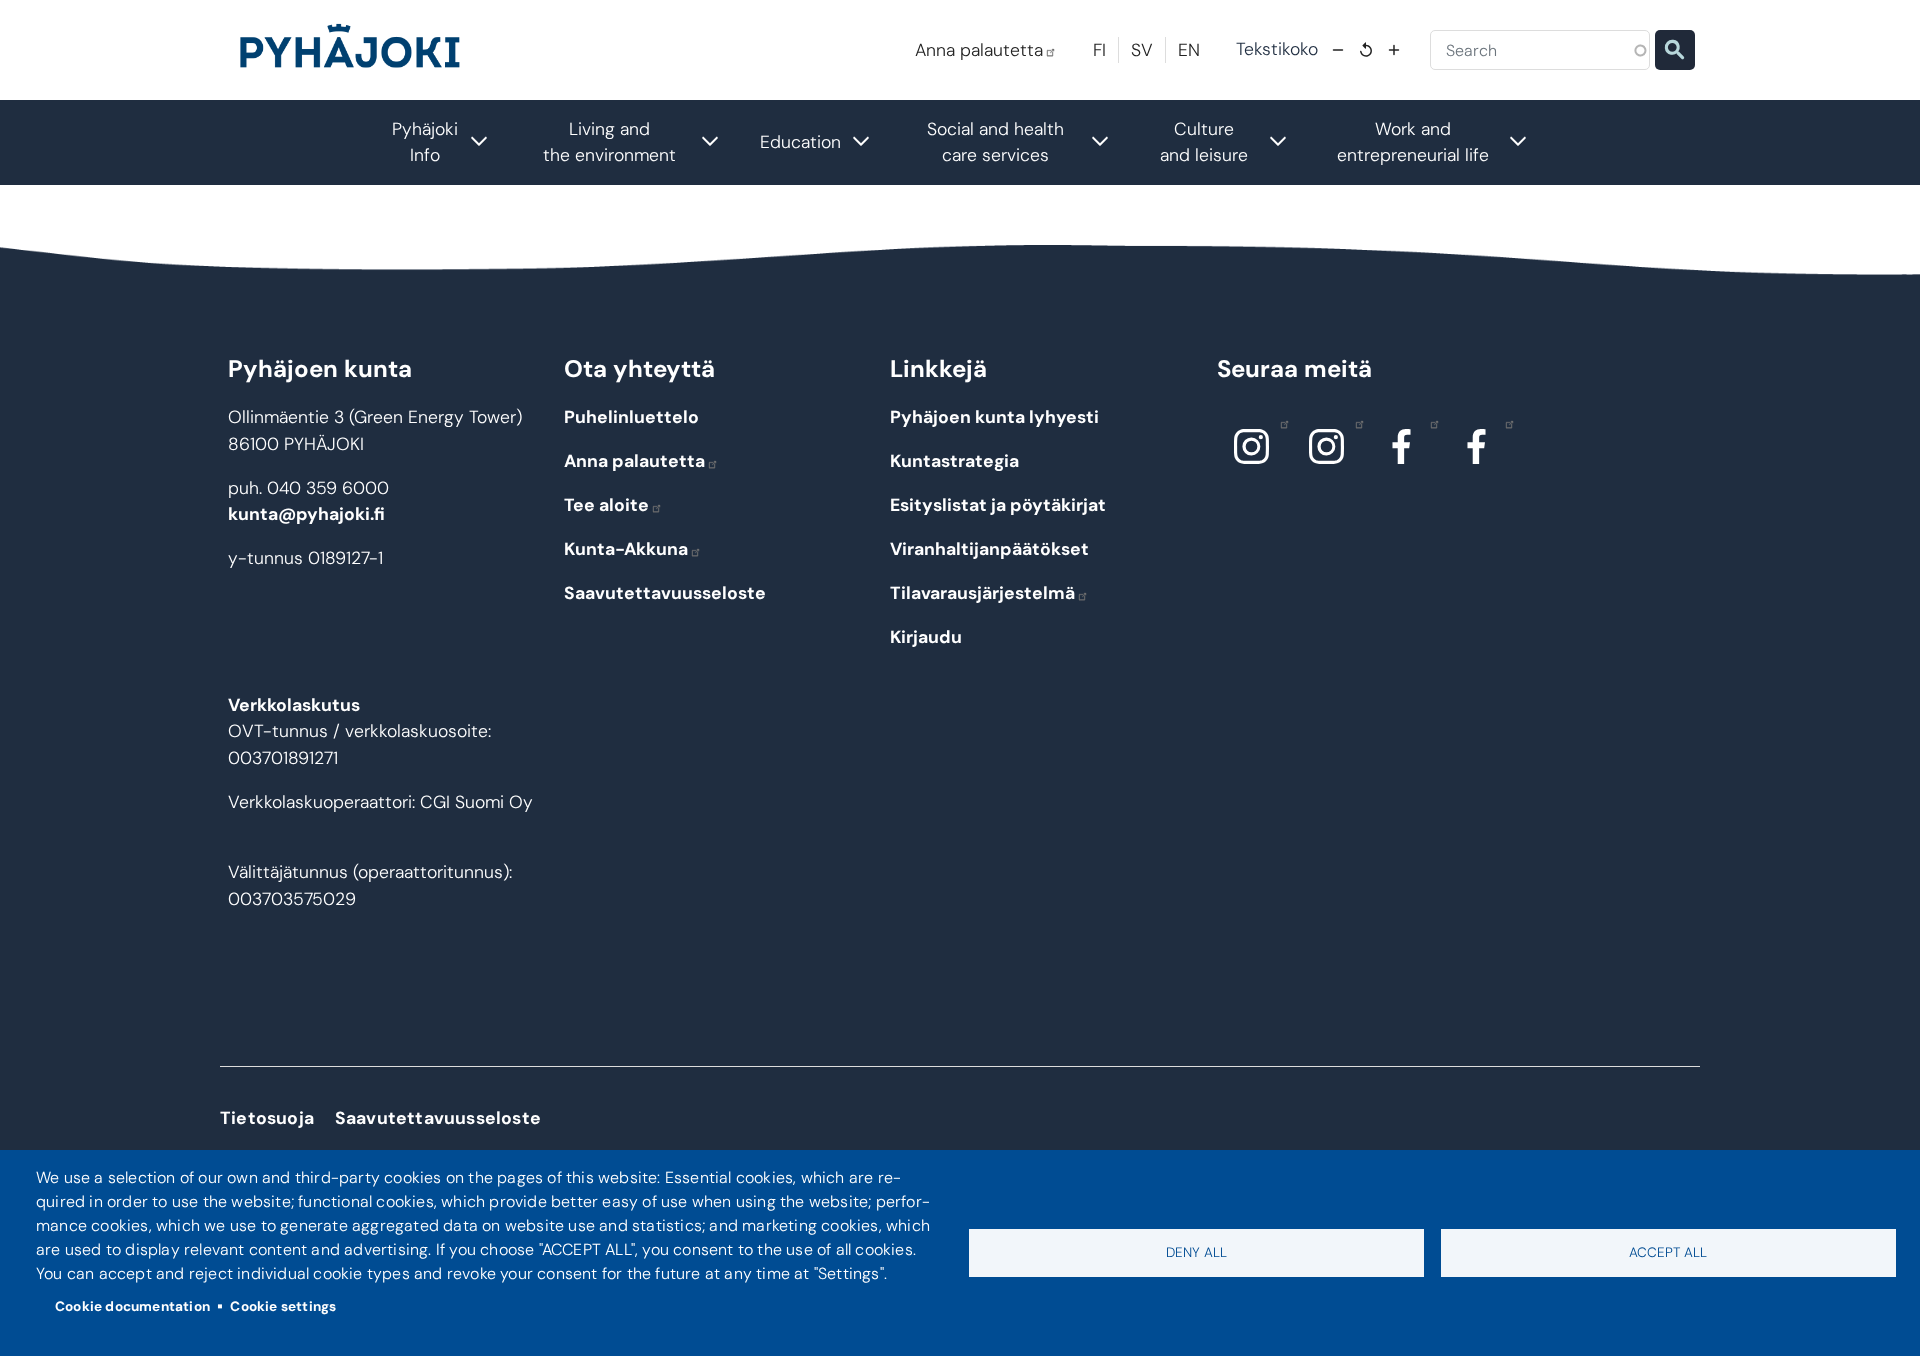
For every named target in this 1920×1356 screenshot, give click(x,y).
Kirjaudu (926, 637)
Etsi (1675, 50)
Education (825, 140)
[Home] (358, 50)
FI (1099, 50)
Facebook (1402, 446)
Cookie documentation (132, 1306)
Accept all (1668, 1252)
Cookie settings (283, 1306)
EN (1189, 50)
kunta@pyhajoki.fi (306, 514)
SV (1142, 50)
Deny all (1196, 1252)
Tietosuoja (267, 1118)
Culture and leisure (1234, 142)
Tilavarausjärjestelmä (982, 593)
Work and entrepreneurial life (1442, 142)
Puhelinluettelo (631, 417)
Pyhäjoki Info (450, 142)
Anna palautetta (979, 50)
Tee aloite (606, 505)
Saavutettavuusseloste (665, 593)
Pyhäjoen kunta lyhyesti (994, 417)
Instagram (1252, 446)
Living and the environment (641, 142)
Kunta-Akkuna (626, 549)
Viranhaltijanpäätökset (989, 549)
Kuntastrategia (954, 461)
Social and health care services (1028, 142)
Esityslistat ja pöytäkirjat (998, 505)
